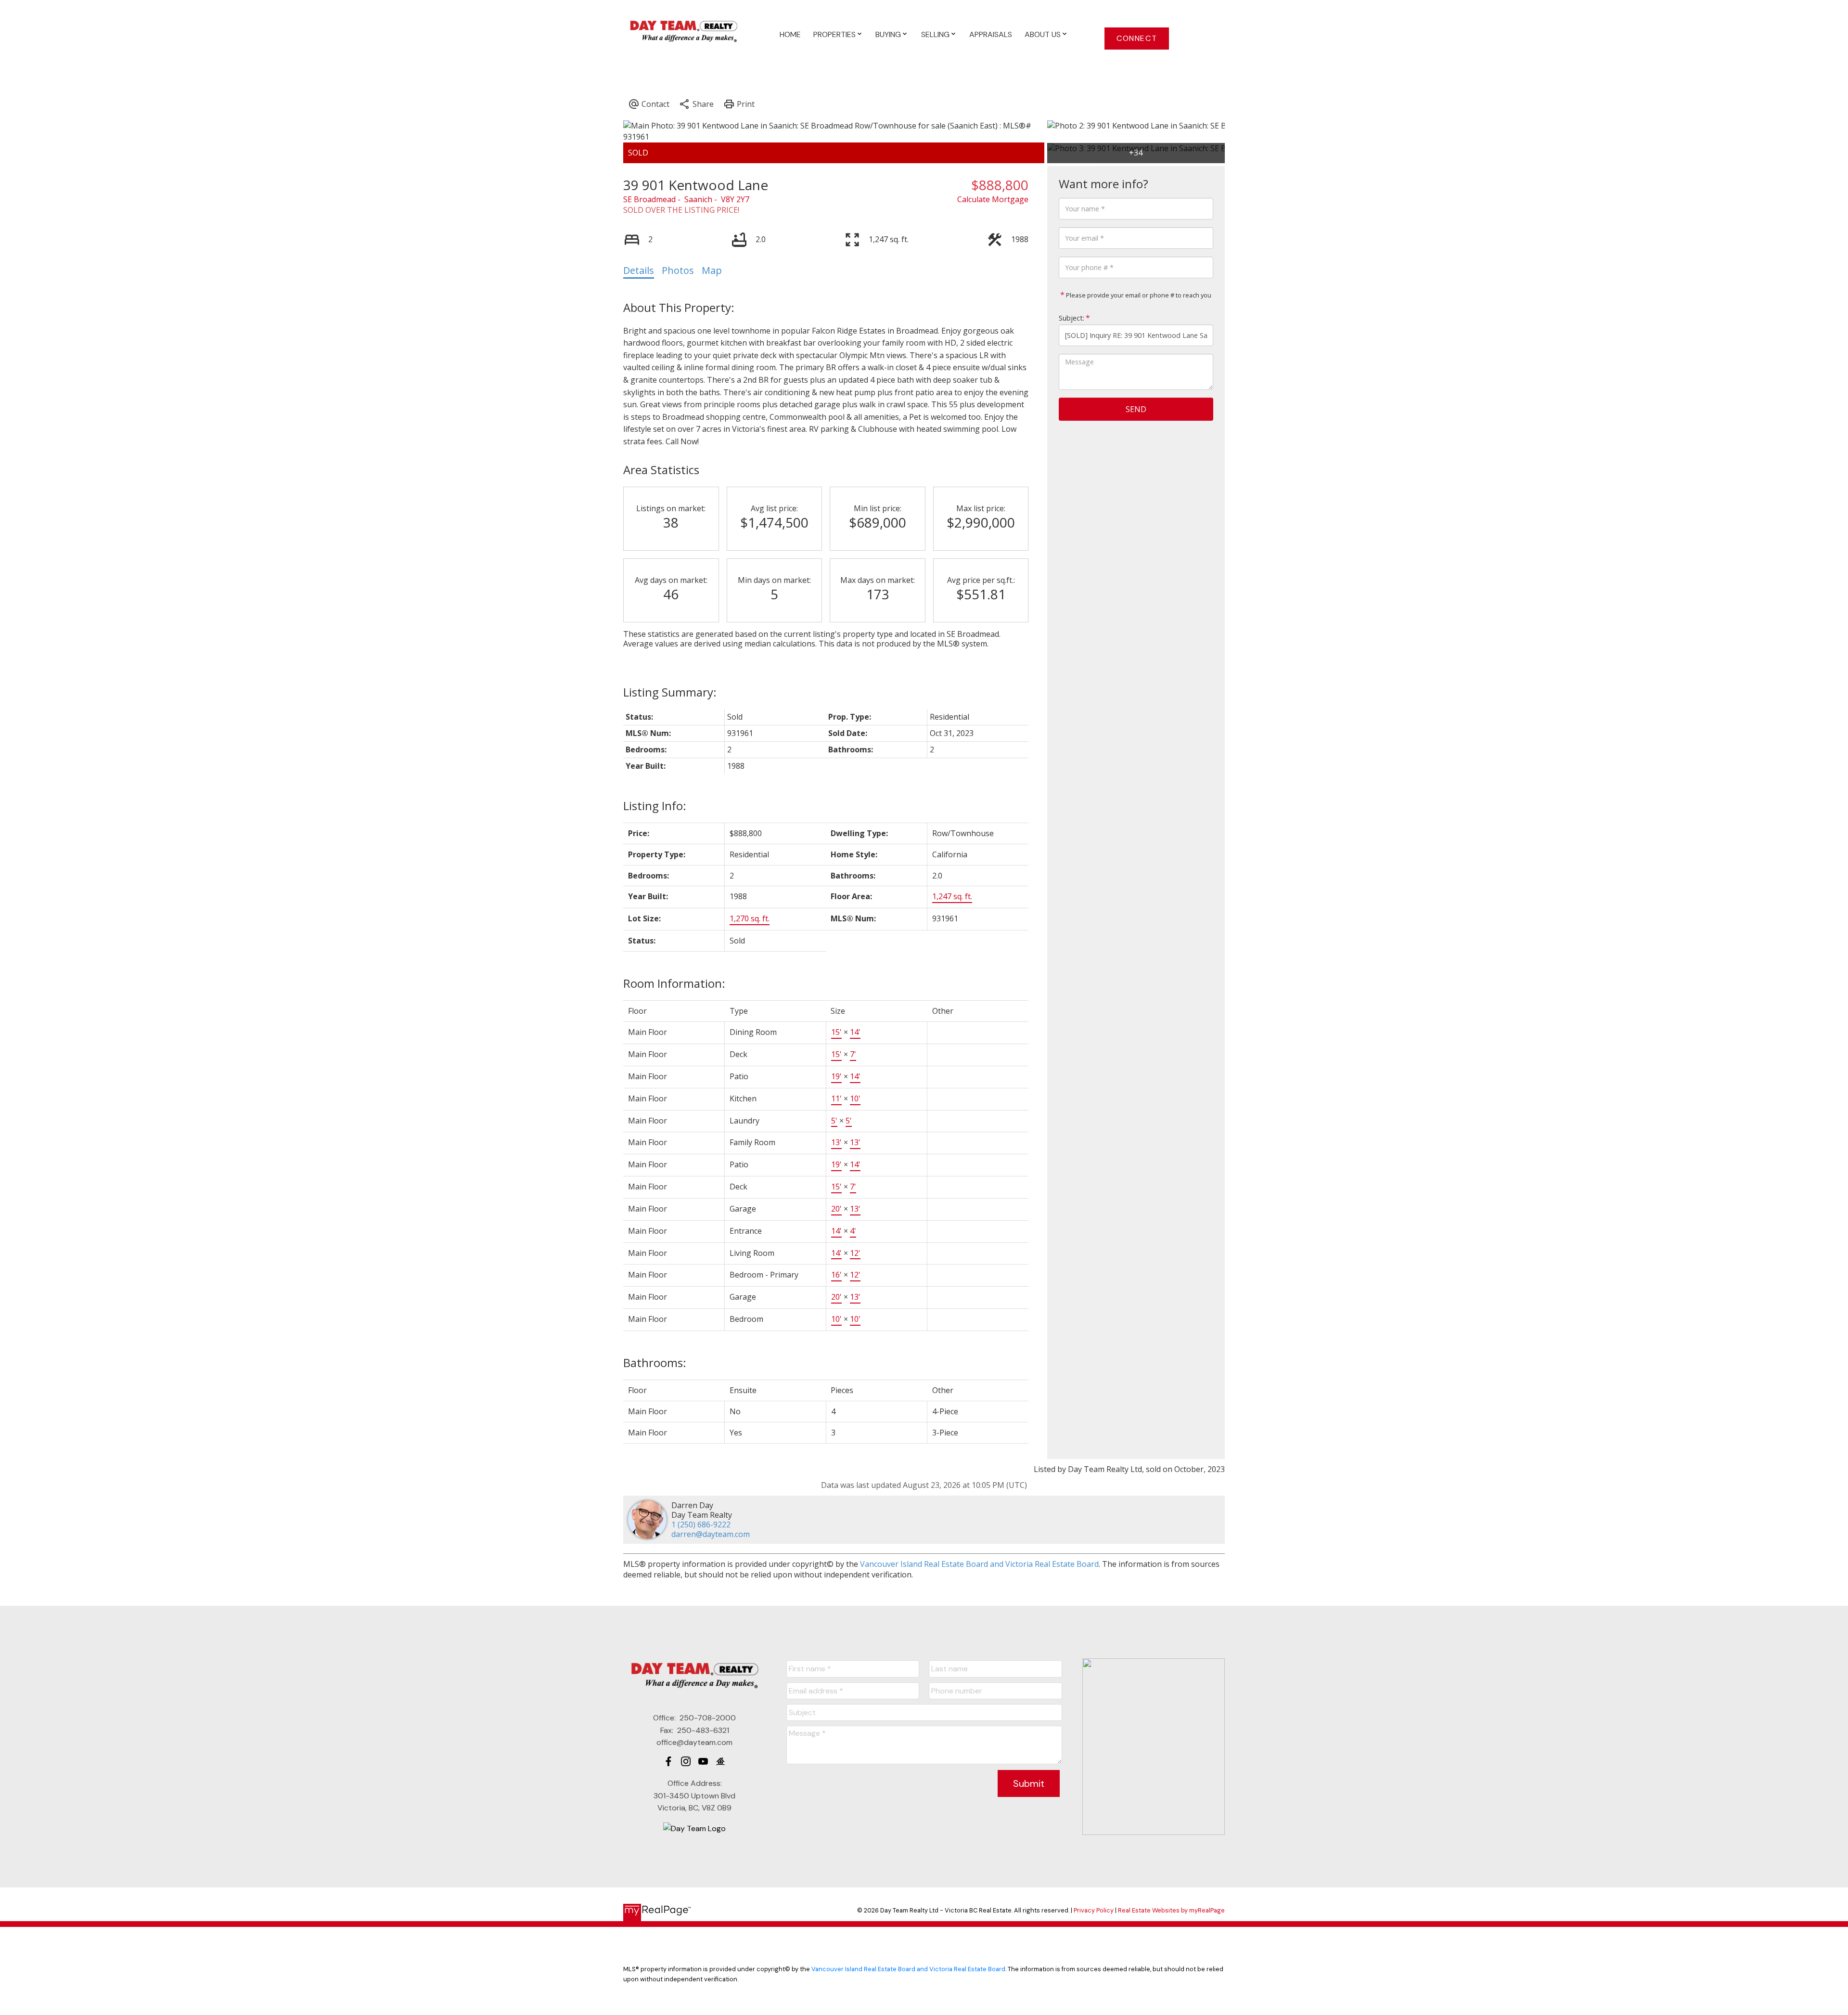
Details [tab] (639, 270)
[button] (1137, 39)
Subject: (1072, 318)
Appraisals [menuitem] (991, 34)
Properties (834, 34)
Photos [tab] (678, 270)
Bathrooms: (655, 1363)
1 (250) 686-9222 (701, 1524)
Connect (1137, 39)
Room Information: (674, 983)
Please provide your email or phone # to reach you (1138, 295)
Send (1136, 409)
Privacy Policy (1094, 1910)
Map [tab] (712, 270)
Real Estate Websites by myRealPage (1171, 1910)
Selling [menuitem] (935, 34)
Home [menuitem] (790, 34)
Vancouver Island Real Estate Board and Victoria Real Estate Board (979, 1564)
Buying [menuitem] (888, 34)
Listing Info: (655, 806)
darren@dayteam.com (711, 1534)
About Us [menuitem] (1043, 34)
